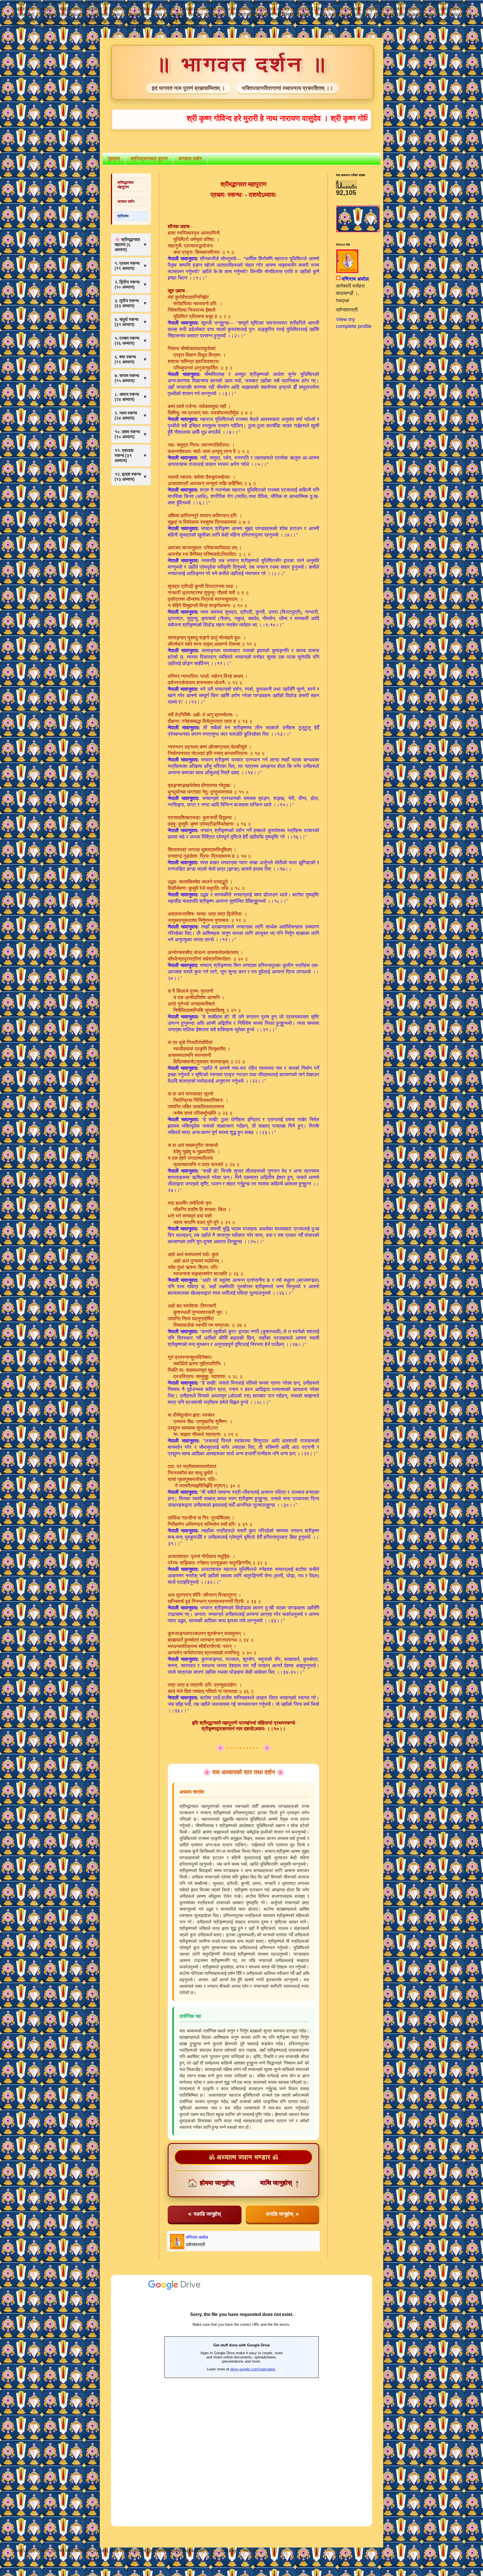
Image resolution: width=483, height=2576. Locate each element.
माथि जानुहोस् (280, 2183)
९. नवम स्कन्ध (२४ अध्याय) (131, 416)
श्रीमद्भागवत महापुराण (126, 184)
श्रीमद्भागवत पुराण (149, 159)
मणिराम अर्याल (355, 279)
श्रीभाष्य (123, 216)
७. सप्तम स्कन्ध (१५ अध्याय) (131, 378)
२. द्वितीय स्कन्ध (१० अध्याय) (131, 284)
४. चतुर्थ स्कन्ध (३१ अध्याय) (131, 322)
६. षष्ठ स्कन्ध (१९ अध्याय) (131, 359)
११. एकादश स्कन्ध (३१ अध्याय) (131, 455)
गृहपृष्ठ (114, 159)
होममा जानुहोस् (211, 2183)
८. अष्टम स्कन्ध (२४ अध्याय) (131, 397)
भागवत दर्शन (190, 159)
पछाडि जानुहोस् (204, 2214)
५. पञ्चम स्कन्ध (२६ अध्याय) (131, 341)
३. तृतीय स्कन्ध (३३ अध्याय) (131, 303)
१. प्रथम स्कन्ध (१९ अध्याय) (131, 266)
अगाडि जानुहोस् (282, 2214)
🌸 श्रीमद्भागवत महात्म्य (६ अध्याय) (131, 245)
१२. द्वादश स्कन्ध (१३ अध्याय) (131, 477)
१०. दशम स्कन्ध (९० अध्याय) (131, 434)
